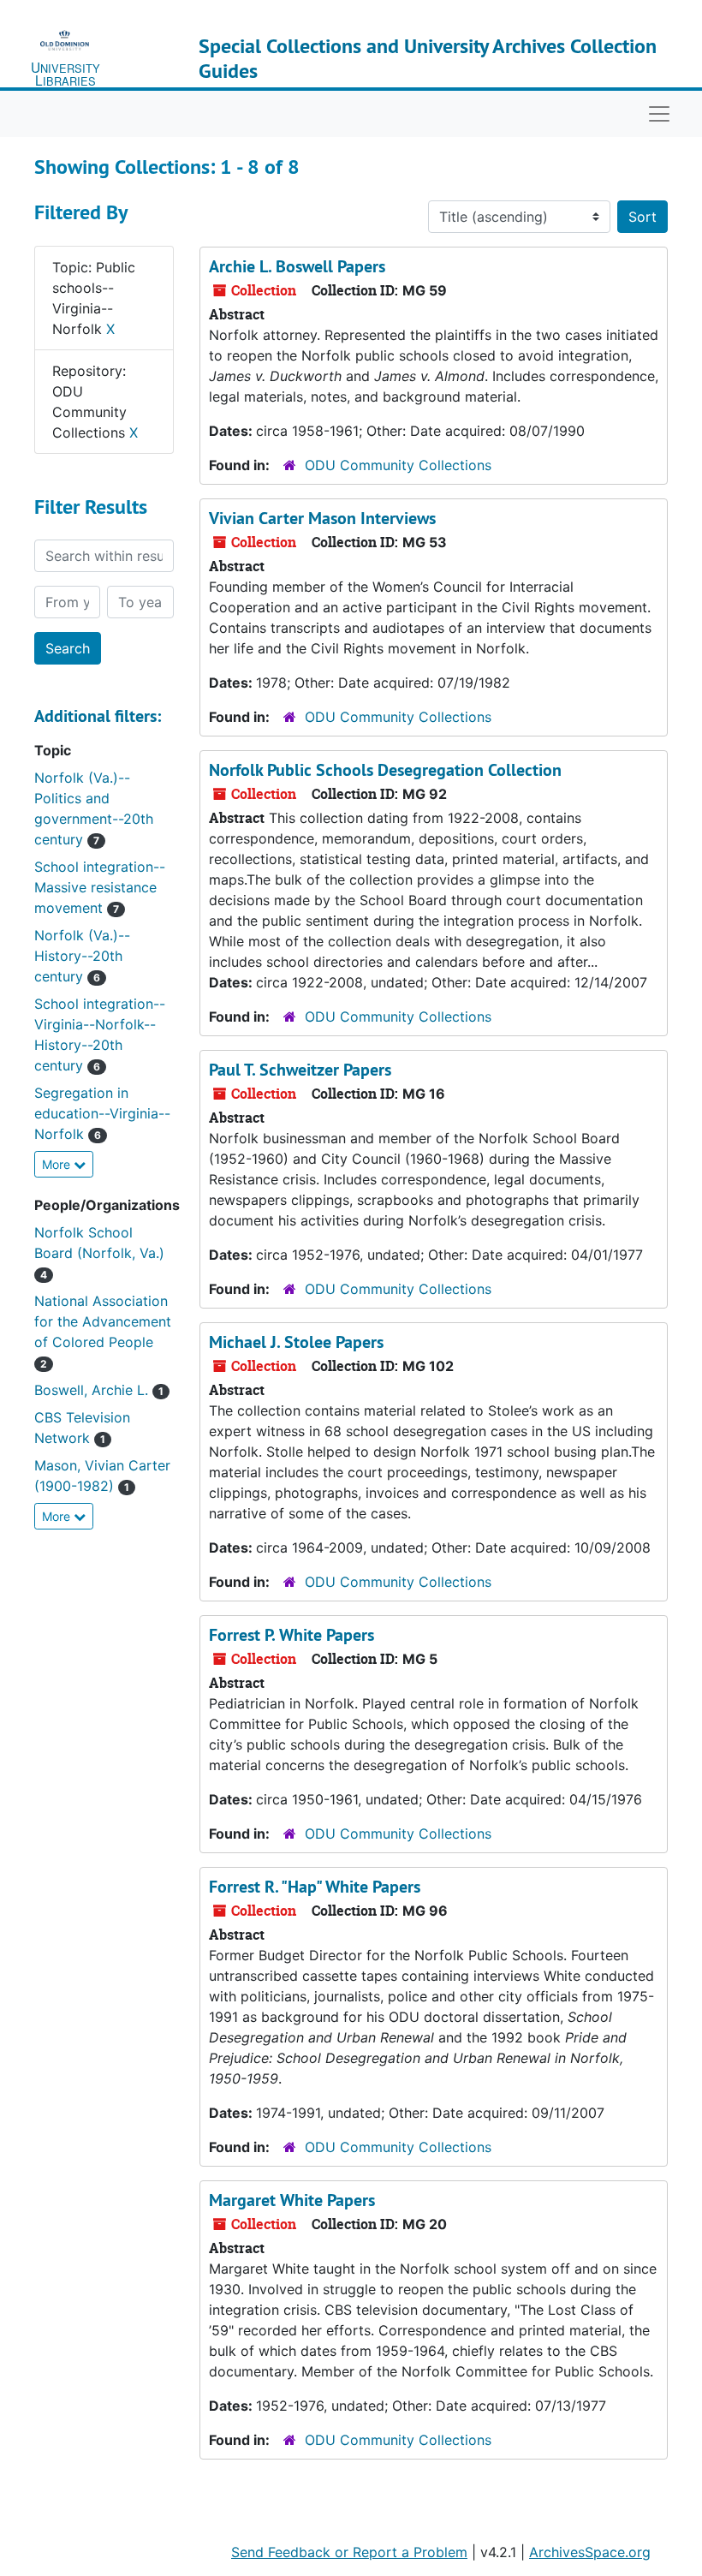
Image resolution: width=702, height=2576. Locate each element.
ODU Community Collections (398, 465)
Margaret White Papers (292, 2200)
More (58, 1164)
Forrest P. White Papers (292, 1635)
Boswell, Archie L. (99, 1390)
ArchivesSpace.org (590, 2552)
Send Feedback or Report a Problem (349, 2552)
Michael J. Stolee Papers (296, 1342)
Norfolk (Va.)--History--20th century (82, 956)
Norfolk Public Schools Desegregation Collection (385, 770)
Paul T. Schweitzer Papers (300, 1070)
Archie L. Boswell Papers (297, 266)
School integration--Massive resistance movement (100, 887)
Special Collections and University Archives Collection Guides (428, 58)
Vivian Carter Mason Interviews (322, 518)
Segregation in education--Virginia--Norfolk (102, 1113)
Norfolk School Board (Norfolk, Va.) (99, 1252)
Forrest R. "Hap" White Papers (315, 1887)
